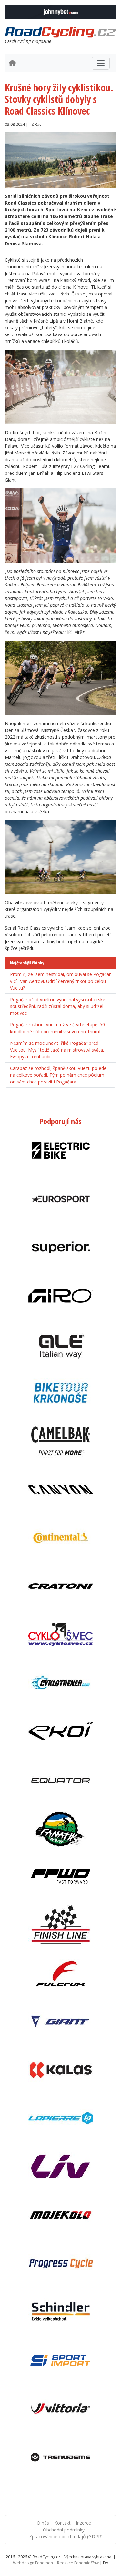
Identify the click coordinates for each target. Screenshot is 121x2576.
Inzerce (83, 2523)
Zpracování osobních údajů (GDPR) (66, 2536)
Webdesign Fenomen (33, 2563)
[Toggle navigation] (101, 63)
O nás (43, 2523)
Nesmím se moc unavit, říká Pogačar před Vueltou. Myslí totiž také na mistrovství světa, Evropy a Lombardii (57, 1050)
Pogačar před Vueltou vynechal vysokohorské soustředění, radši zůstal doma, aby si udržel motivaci (58, 1006)
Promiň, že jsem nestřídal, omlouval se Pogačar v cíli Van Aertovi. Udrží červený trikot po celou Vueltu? (60, 981)
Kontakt (62, 2523)
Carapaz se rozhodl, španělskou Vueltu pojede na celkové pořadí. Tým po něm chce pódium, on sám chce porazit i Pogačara (58, 1075)
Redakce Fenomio (78, 2563)
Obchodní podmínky (64, 2530)
